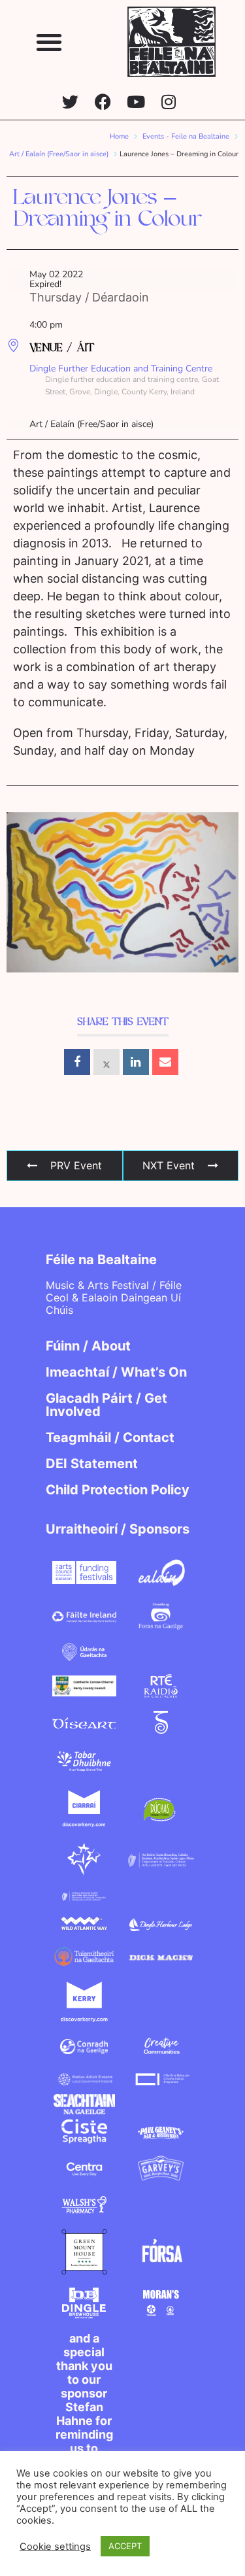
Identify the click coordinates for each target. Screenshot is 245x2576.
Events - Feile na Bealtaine (186, 136)
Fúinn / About (88, 1346)
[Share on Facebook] (77, 1062)
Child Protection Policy (118, 1490)
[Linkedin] (136, 1062)
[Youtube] (136, 102)
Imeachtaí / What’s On (116, 1372)
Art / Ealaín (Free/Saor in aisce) (59, 154)
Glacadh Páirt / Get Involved (106, 1405)
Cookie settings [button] (55, 2547)
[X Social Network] (106, 1062)
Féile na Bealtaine (101, 1260)
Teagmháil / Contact (110, 1437)
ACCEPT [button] (125, 2546)
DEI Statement (92, 1464)
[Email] (165, 1062)
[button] (49, 42)
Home (119, 136)
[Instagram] (168, 102)
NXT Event (169, 1165)
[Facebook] (103, 102)
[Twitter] (70, 102)
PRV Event (76, 1165)
